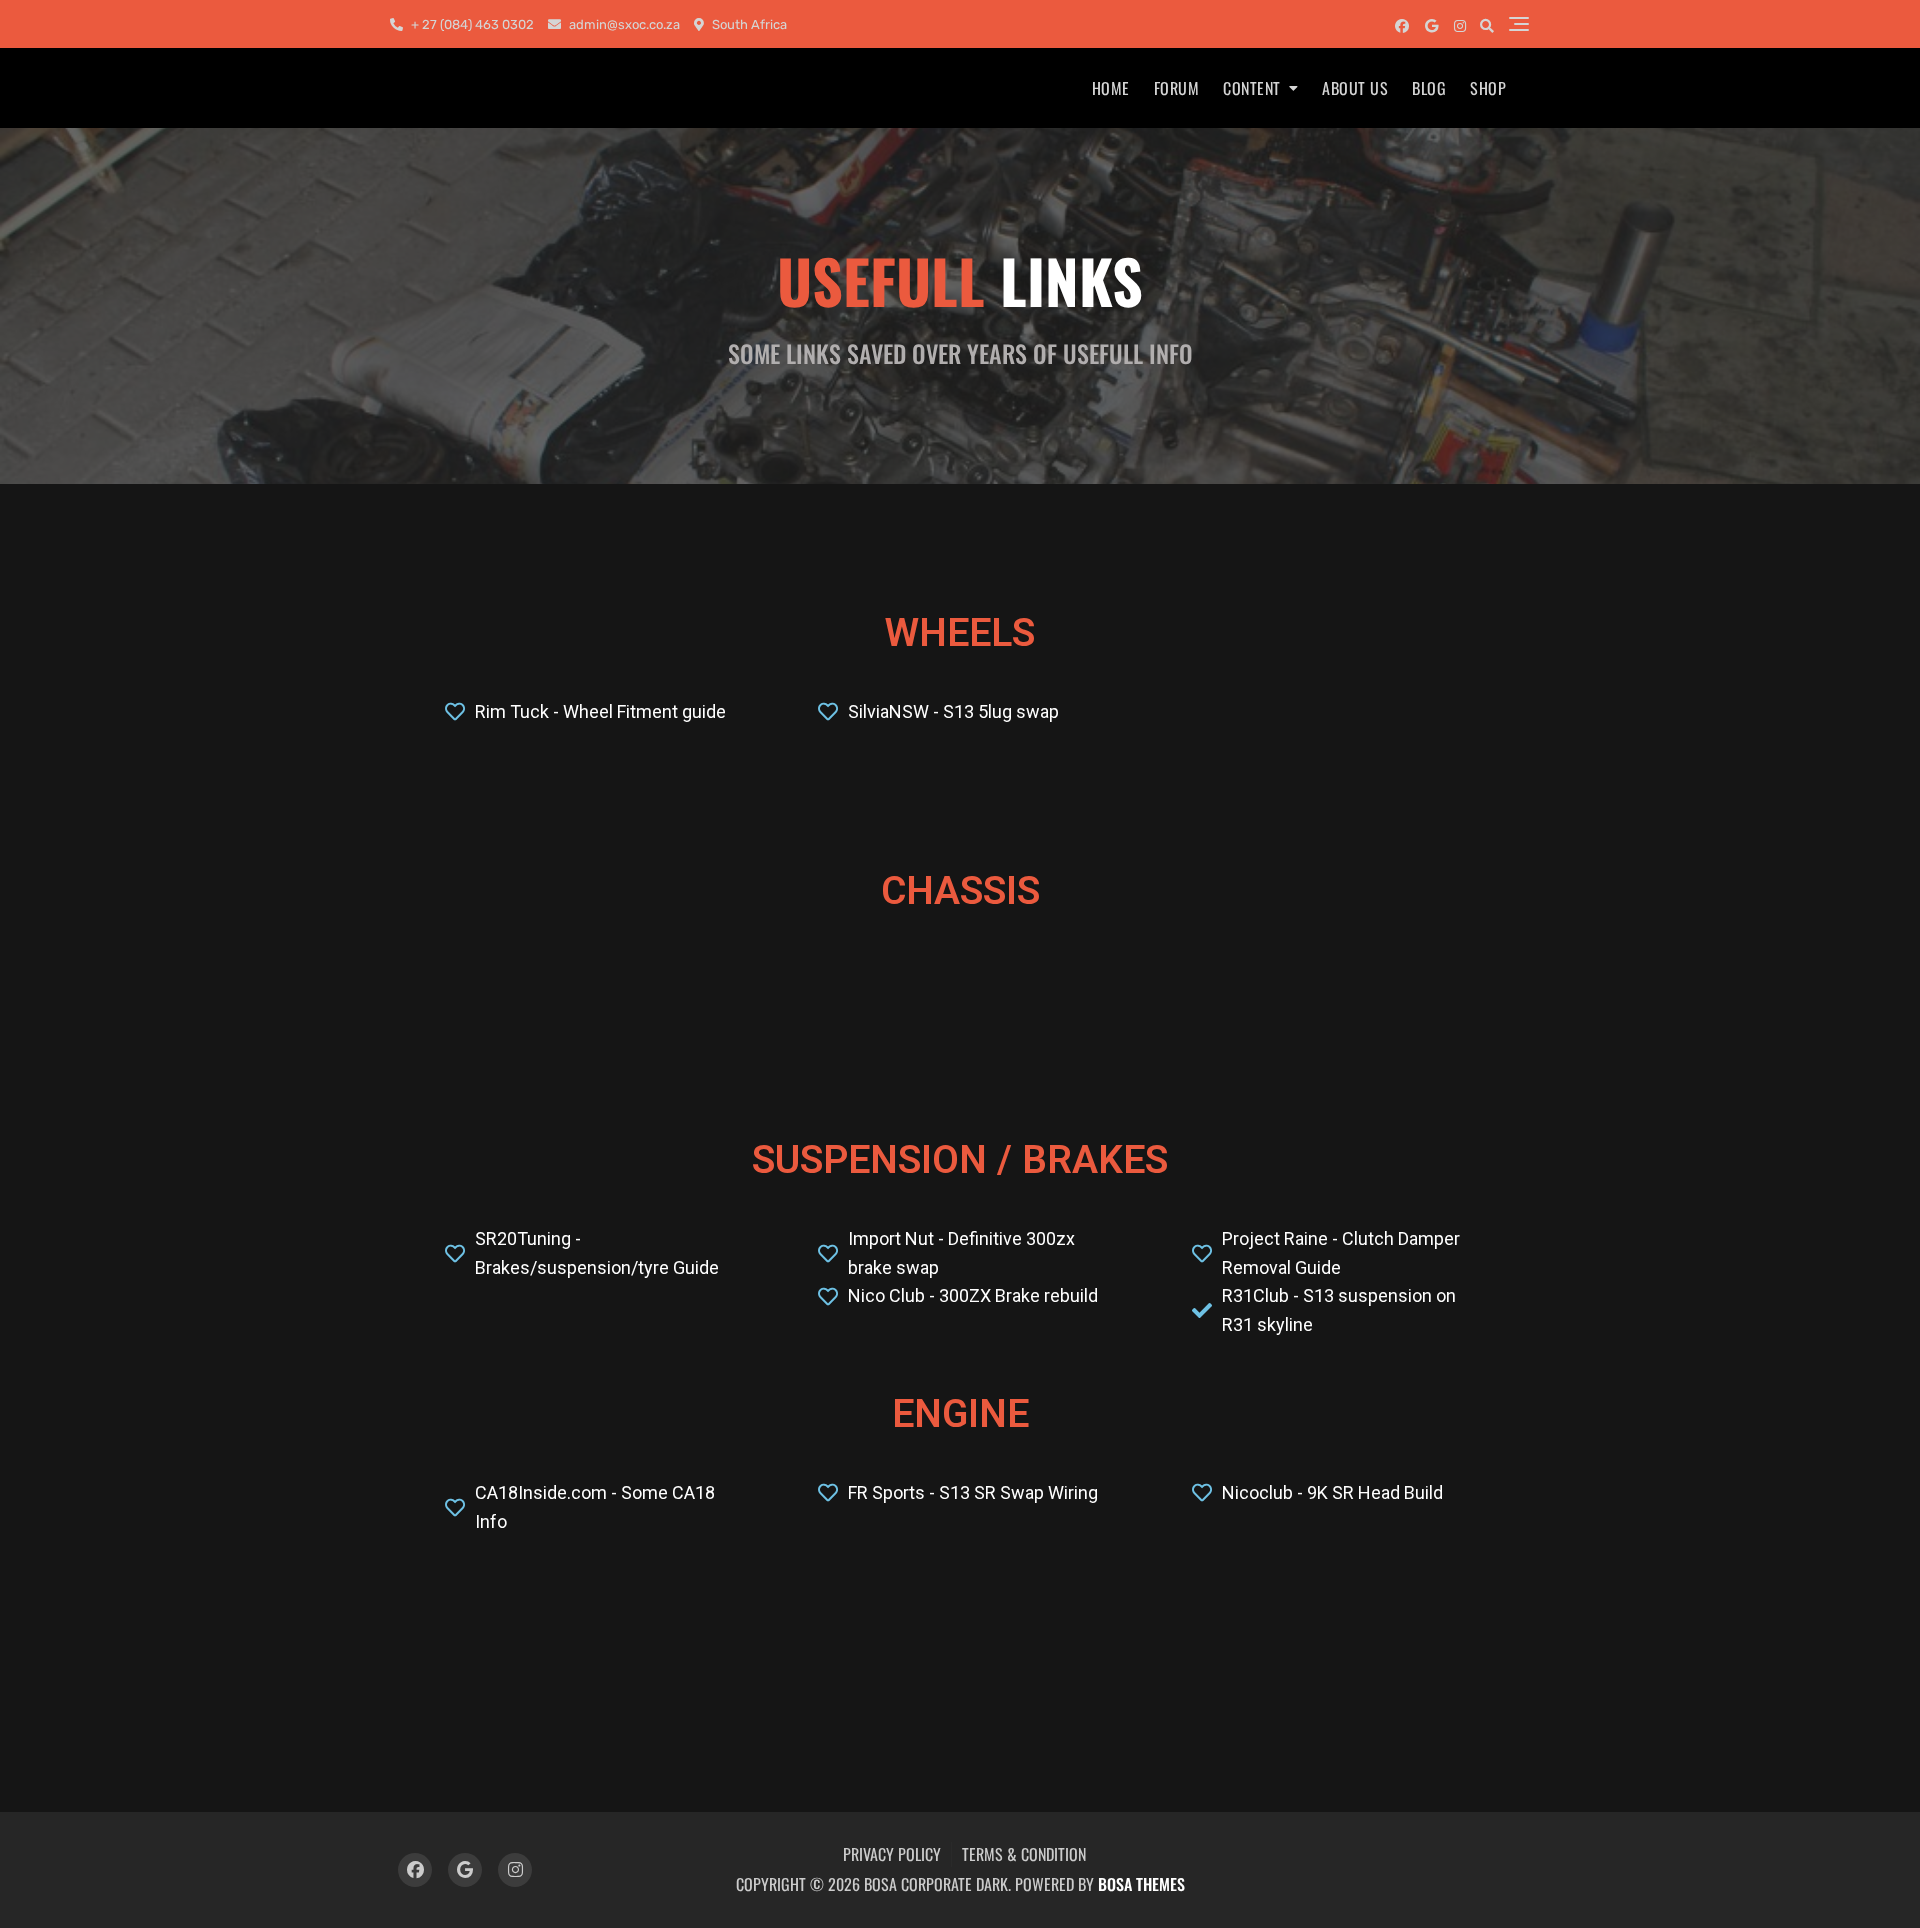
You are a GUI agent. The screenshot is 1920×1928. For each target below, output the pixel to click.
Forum (1177, 88)
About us (1355, 88)
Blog (1429, 88)
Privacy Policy (892, 1854)
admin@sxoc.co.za (623, 24)
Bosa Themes (1141, 1884)
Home (1111, 88)
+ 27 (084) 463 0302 (471, 24)
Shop (1488, 88)
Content (1252, 88)
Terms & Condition (1024, 1854)
